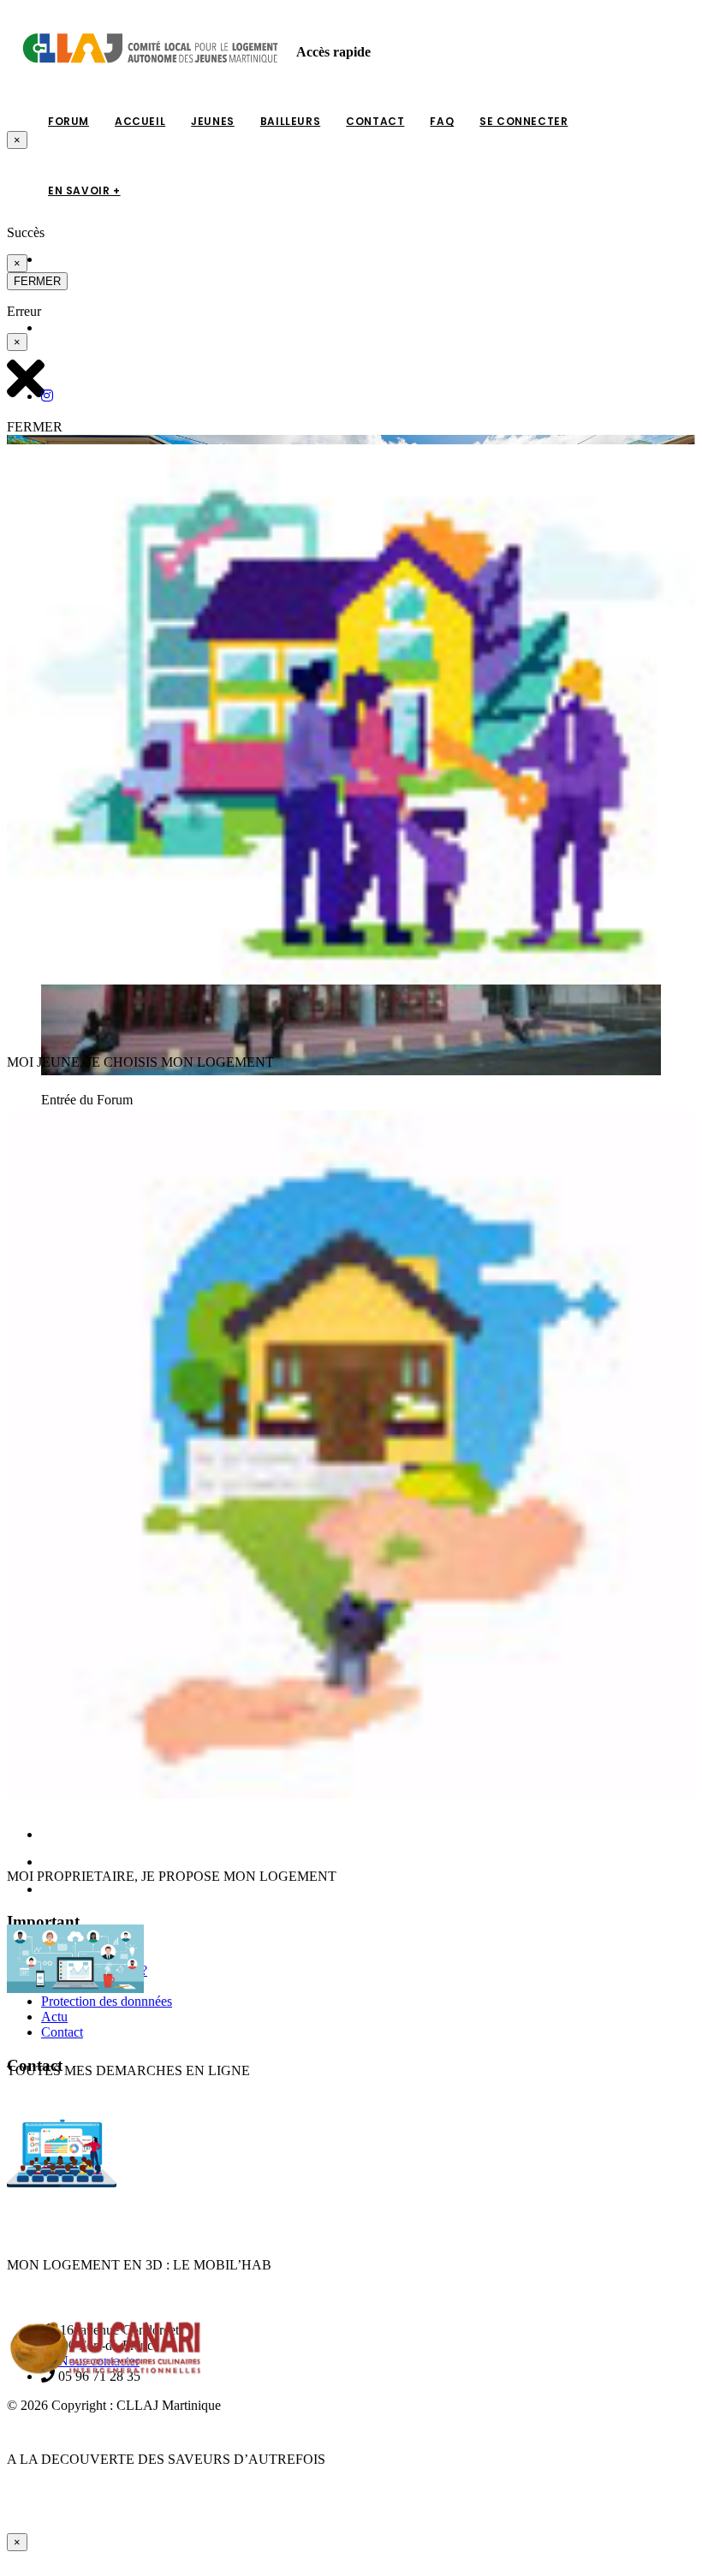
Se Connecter (524, 121)
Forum (68, 121)
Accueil (140, 121)
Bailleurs (290, 121)
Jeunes (213, 121)
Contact (375, 121)
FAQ (442, 121)
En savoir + (84, 190)
